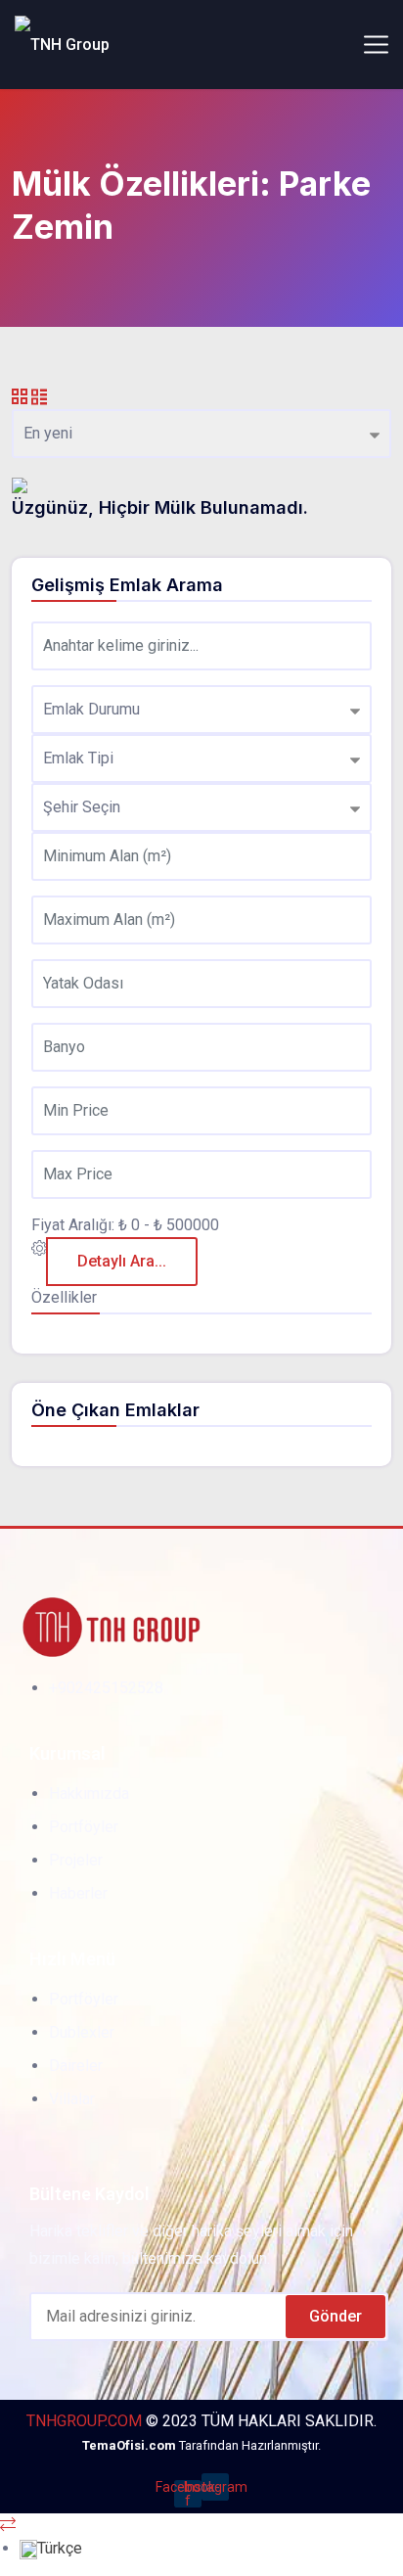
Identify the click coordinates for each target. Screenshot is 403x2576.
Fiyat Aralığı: (73, 1225)
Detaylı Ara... (122, 1261)
